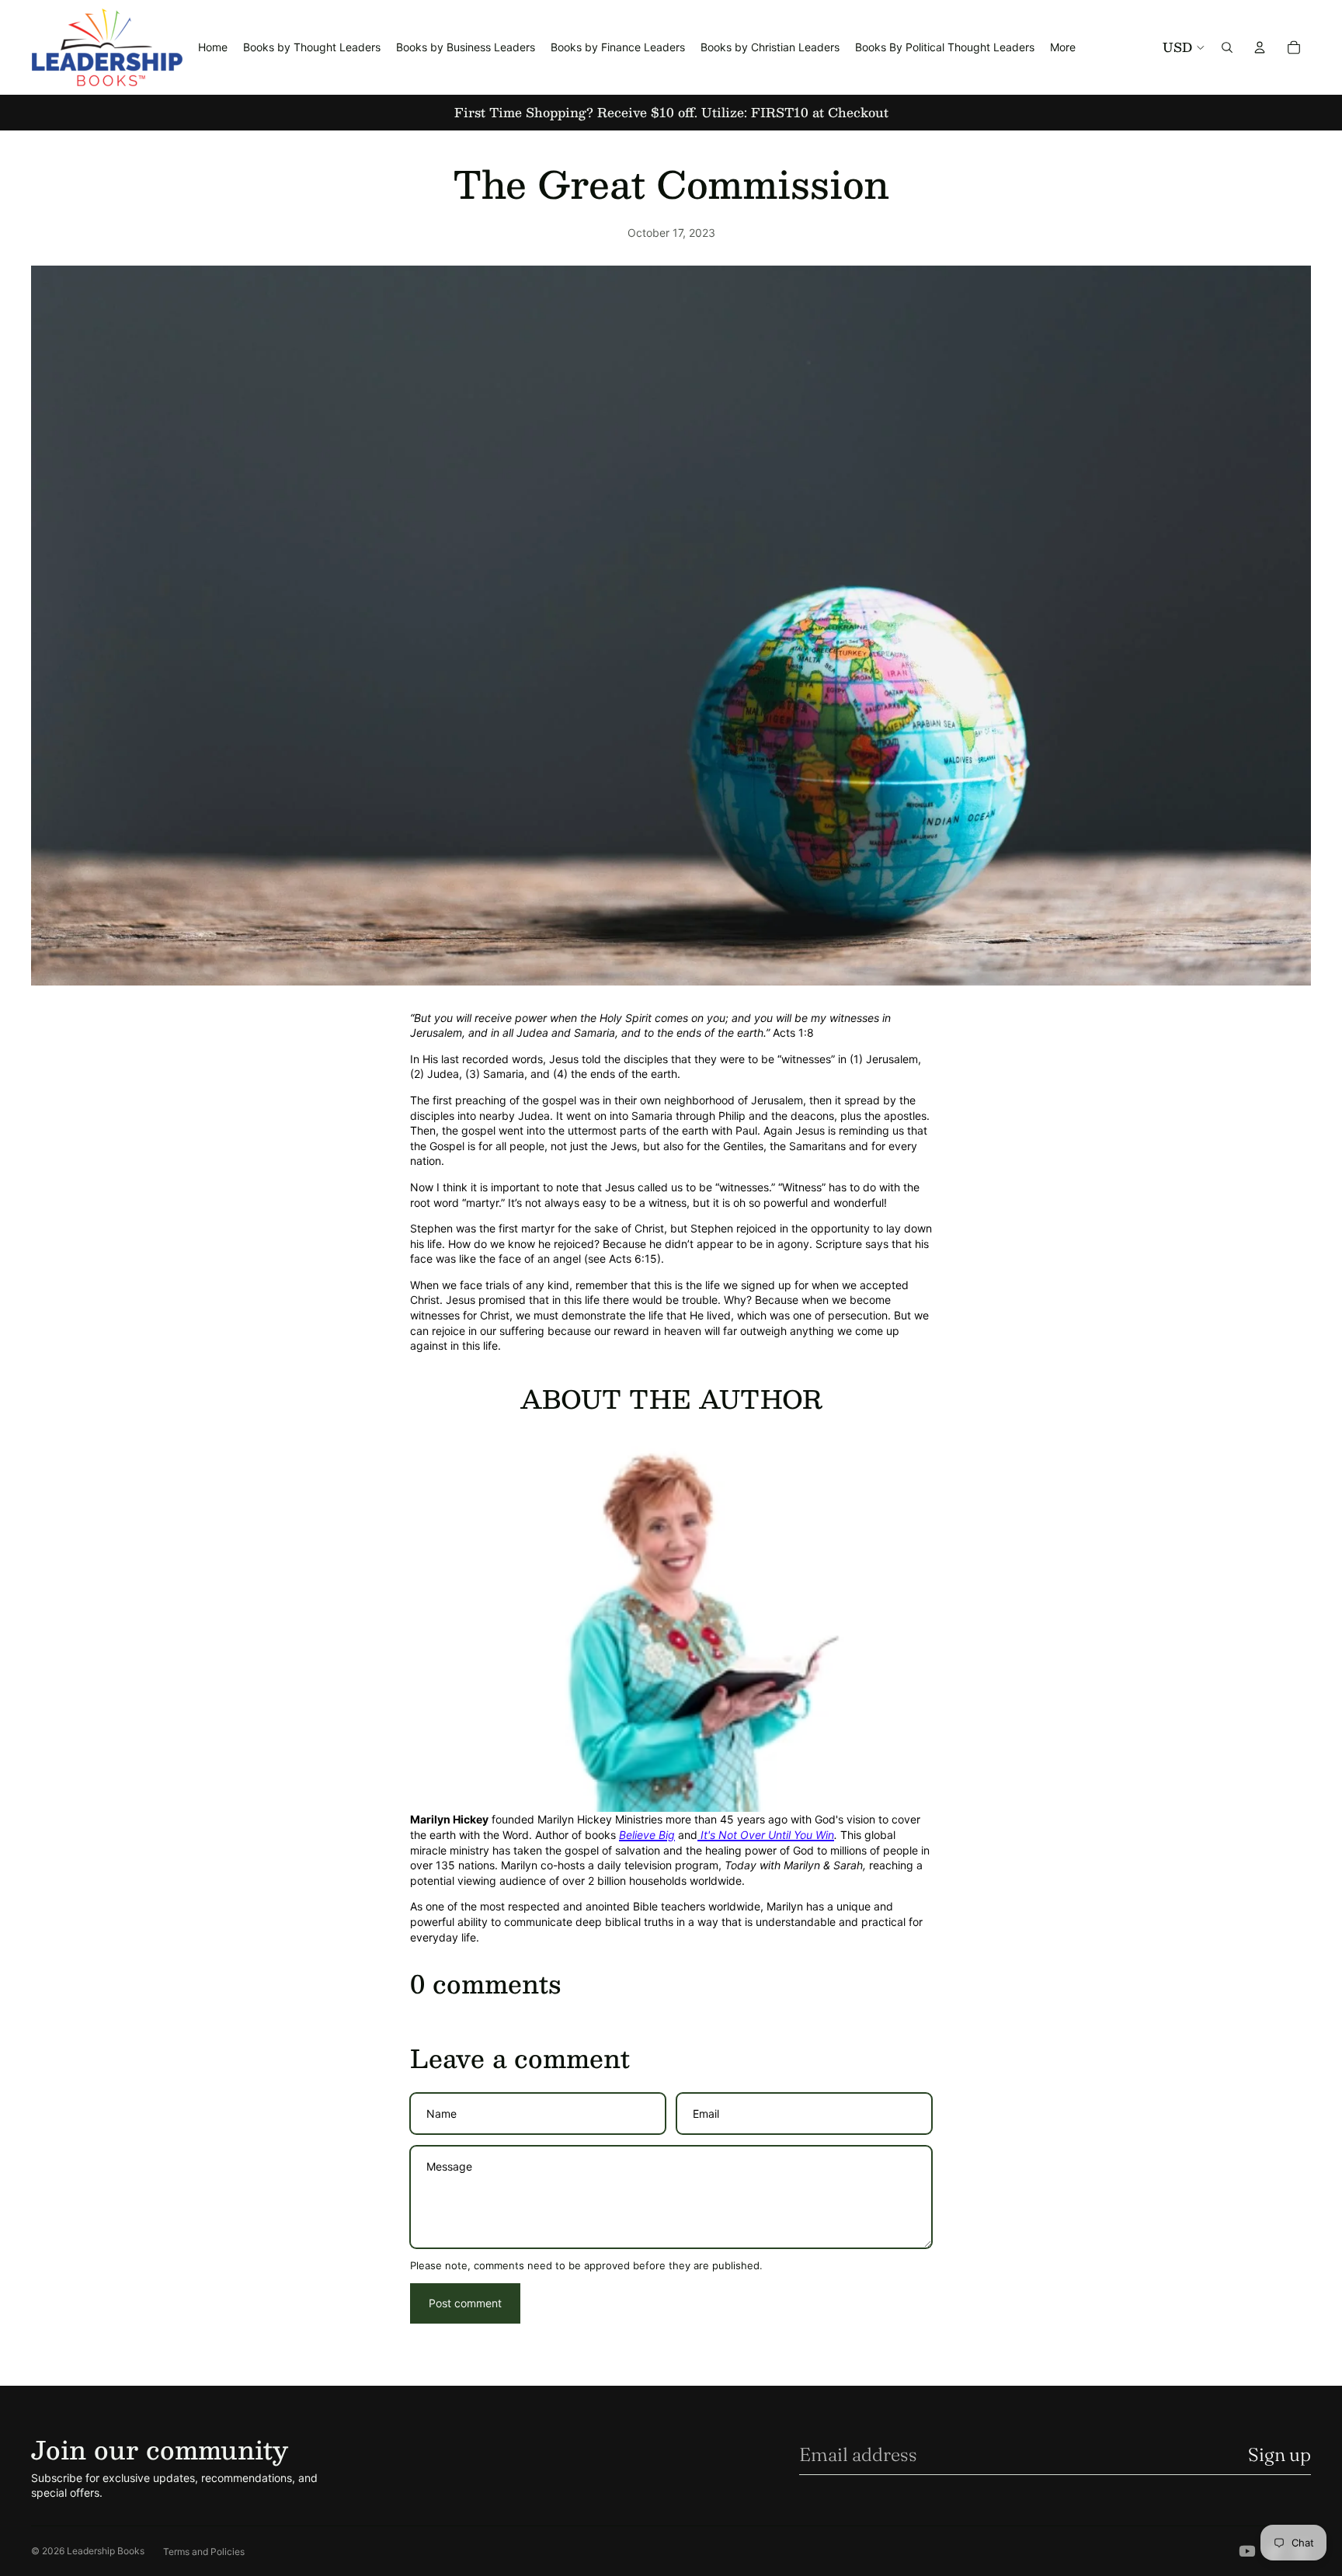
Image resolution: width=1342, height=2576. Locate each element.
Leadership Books (106, 2551)
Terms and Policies (204, 2552)
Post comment (465, 2303)
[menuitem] (1063, 47)
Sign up (1279, 2454)
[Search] (1227, 47)
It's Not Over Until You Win (766, 1835)
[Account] (1260, 47)
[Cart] (1294, 47)
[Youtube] (1247, 2551)
